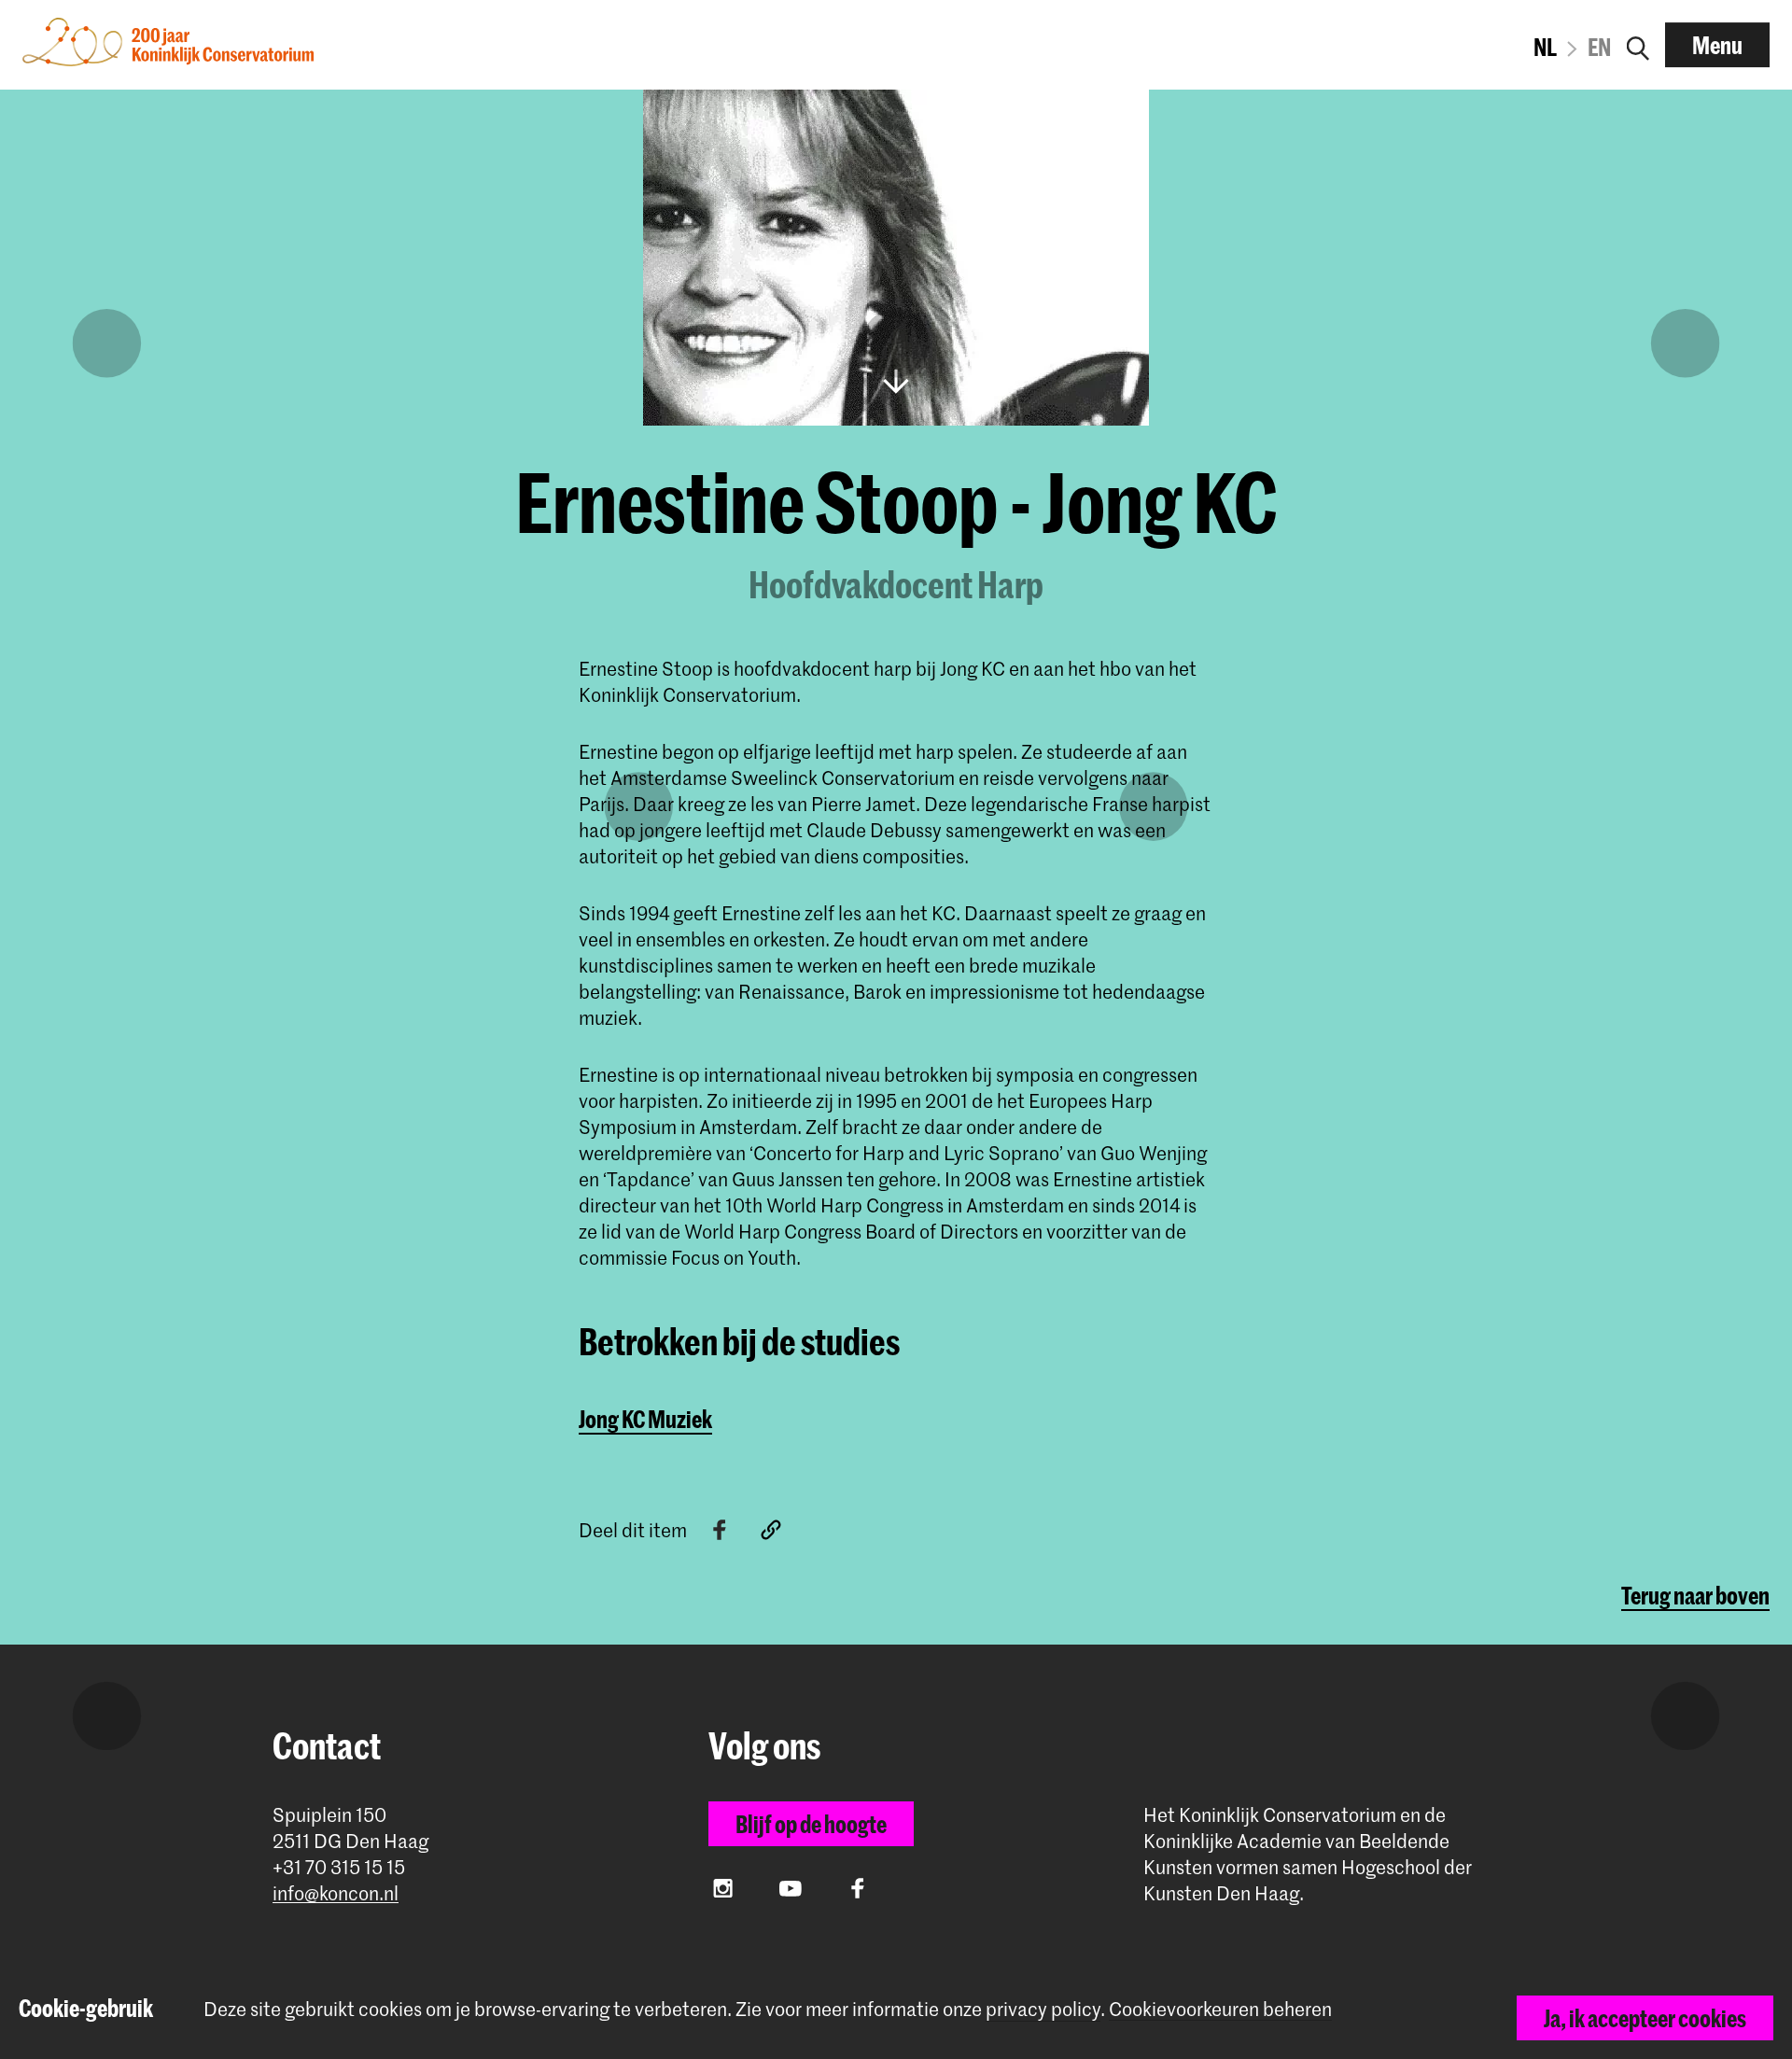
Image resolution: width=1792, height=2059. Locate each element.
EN (1599, 47)
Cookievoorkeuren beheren (1220, 2009)
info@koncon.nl (336, 1893)
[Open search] (1638, 45)
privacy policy (1043, 2009)
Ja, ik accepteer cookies (1645, 2018)
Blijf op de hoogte (811, 1824)
